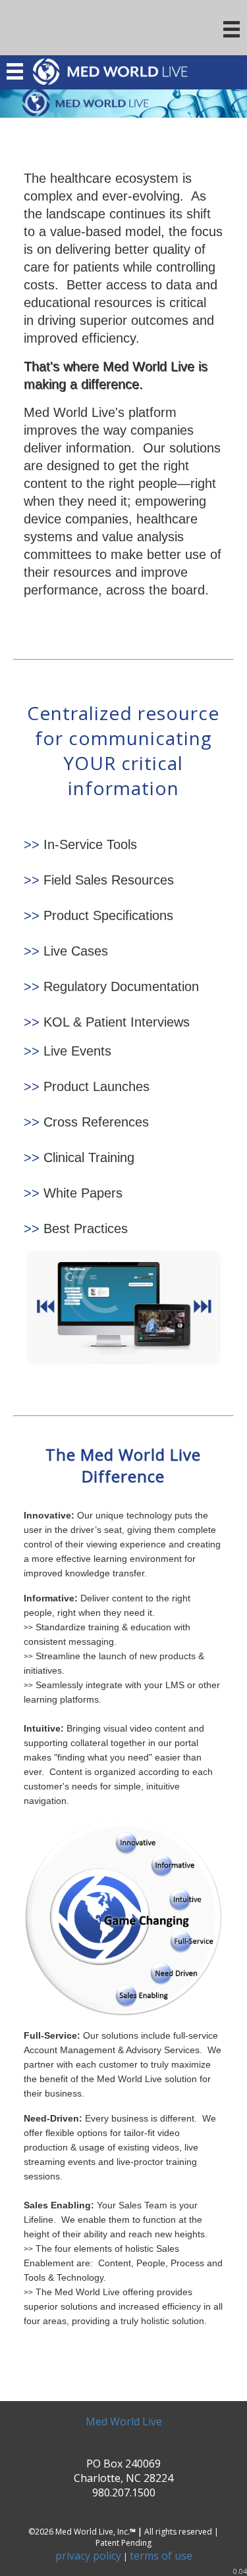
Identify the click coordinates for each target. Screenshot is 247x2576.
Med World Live (124, 2421)
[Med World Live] (110, 78)
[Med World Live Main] (123, 102)
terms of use (161, 2556)
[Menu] (232, 30)
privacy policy (88, 2556)
